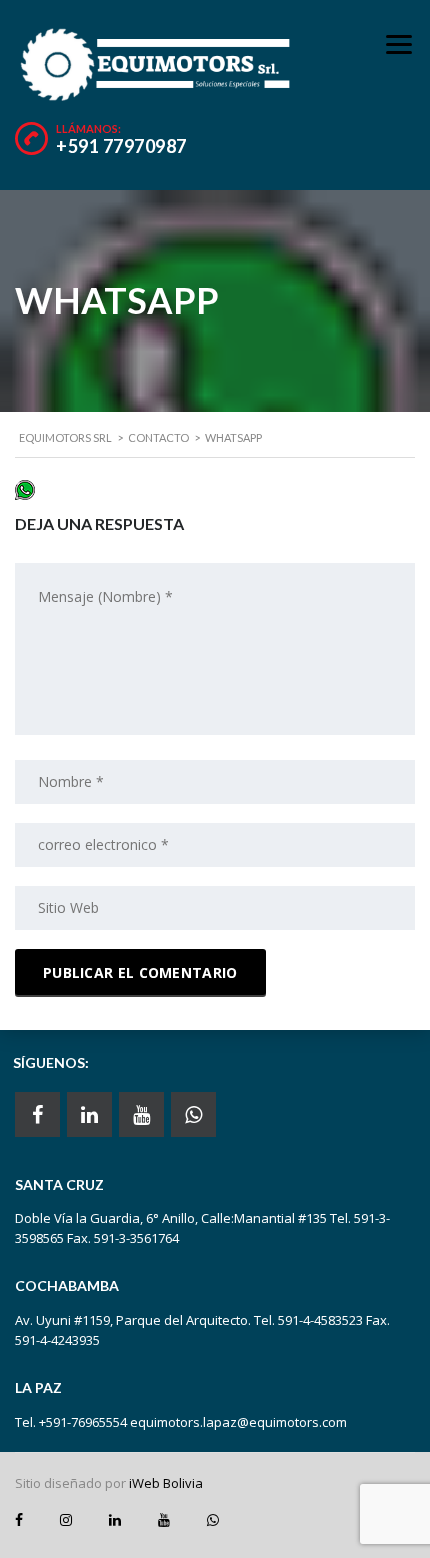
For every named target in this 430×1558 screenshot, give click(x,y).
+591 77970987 (121, 146)
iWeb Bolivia (166, 1483)
